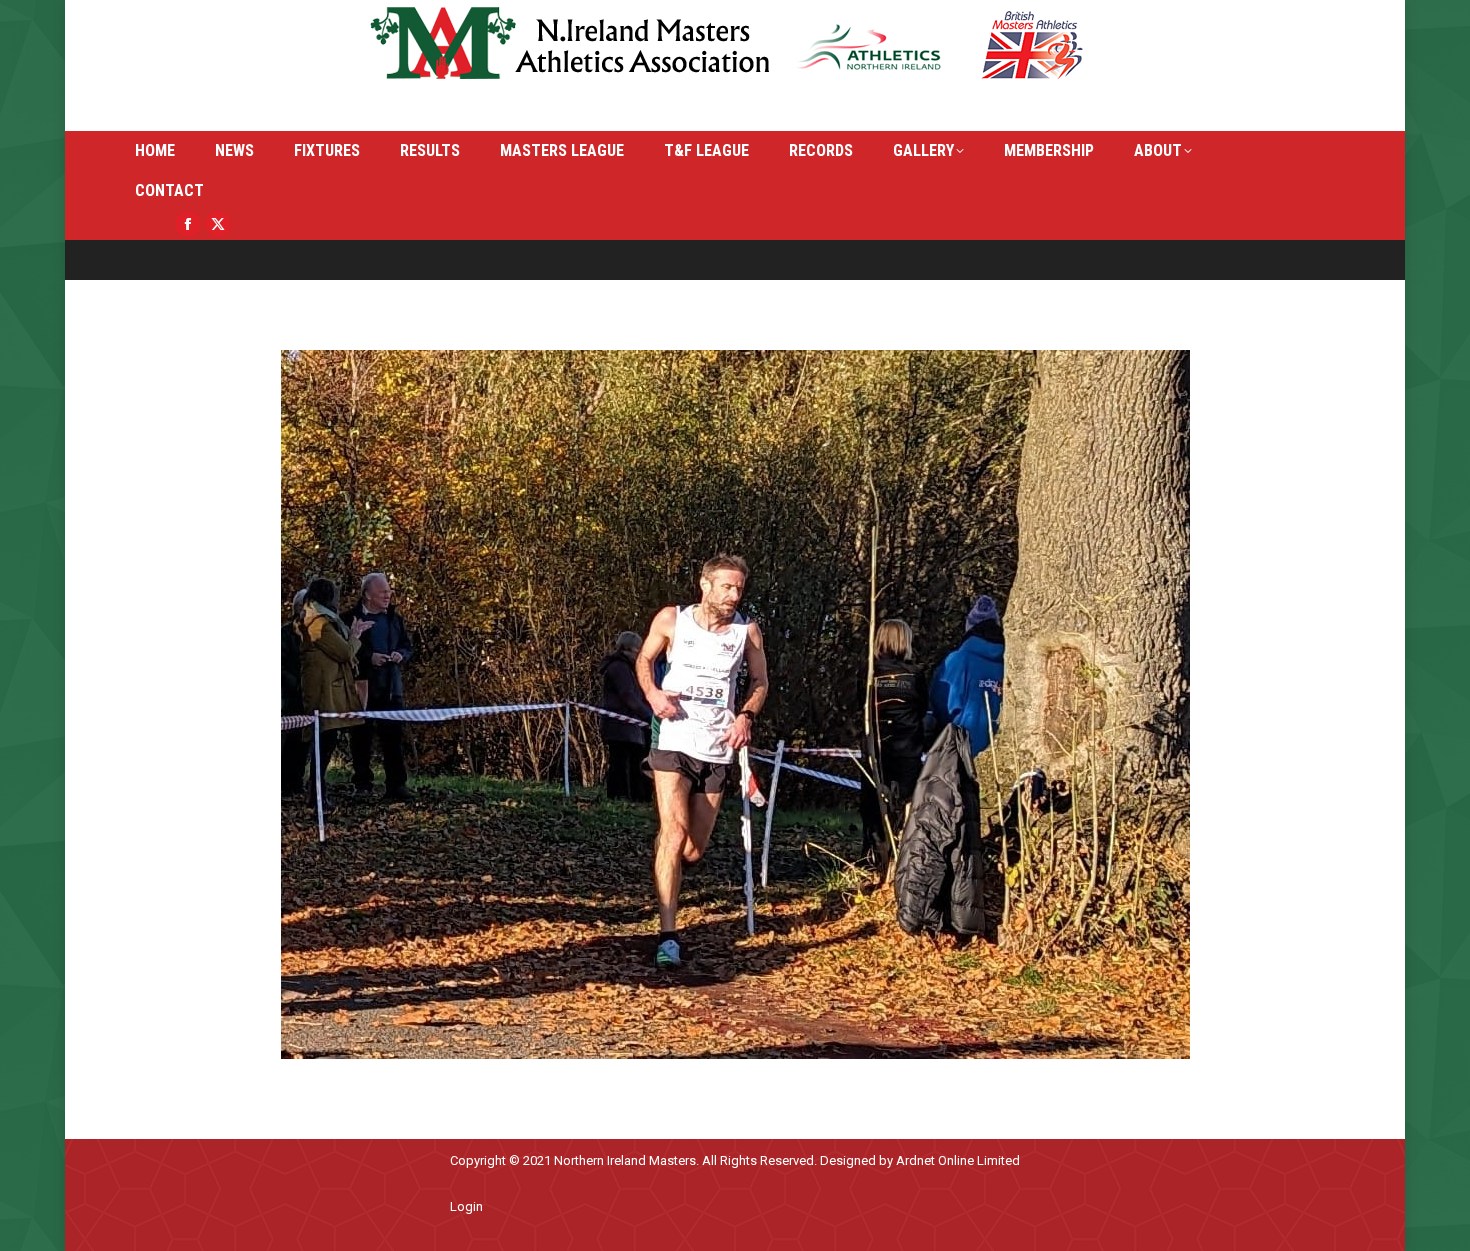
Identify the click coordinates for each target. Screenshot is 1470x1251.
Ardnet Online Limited (958, 1160)
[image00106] (735, 704)
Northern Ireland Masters (625, 1160)
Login (466, 1206)
